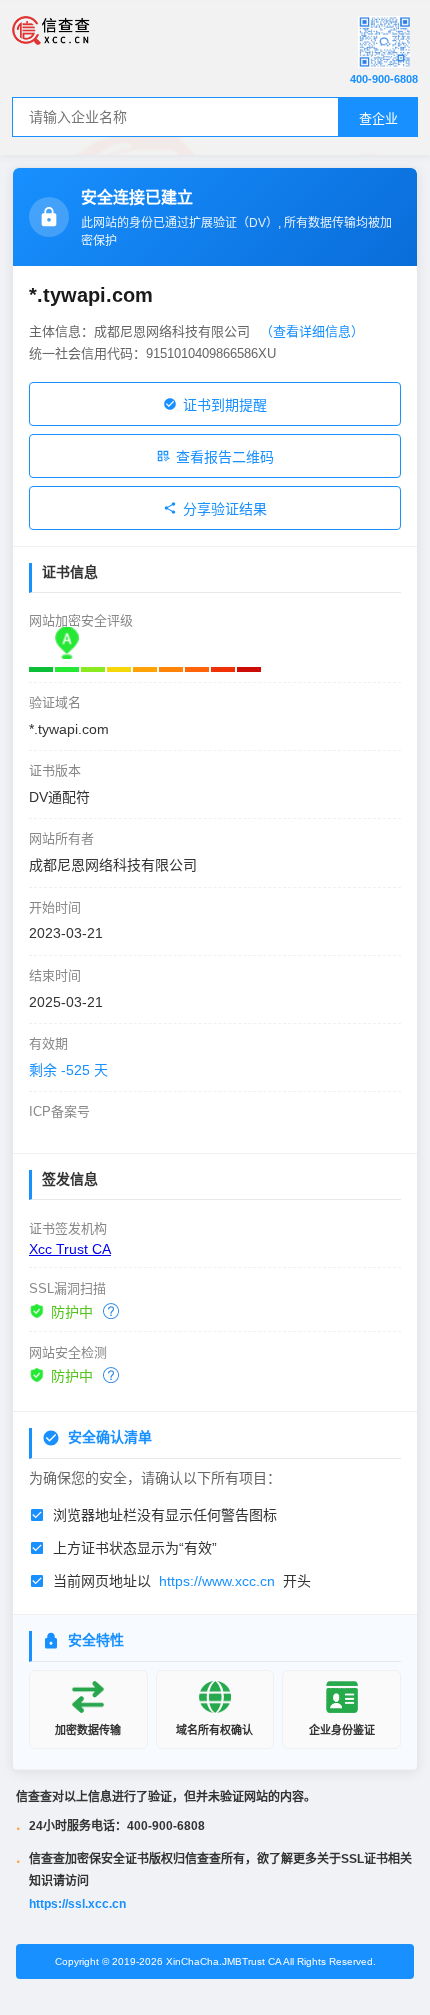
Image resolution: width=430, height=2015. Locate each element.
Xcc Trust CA (70, 1249)
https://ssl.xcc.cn (77, 1904)
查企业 (378, 118)
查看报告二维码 (225, 457)
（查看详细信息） (312, 331)
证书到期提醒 (225, 405)
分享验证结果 (225, 509)
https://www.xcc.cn (217, 1581)
